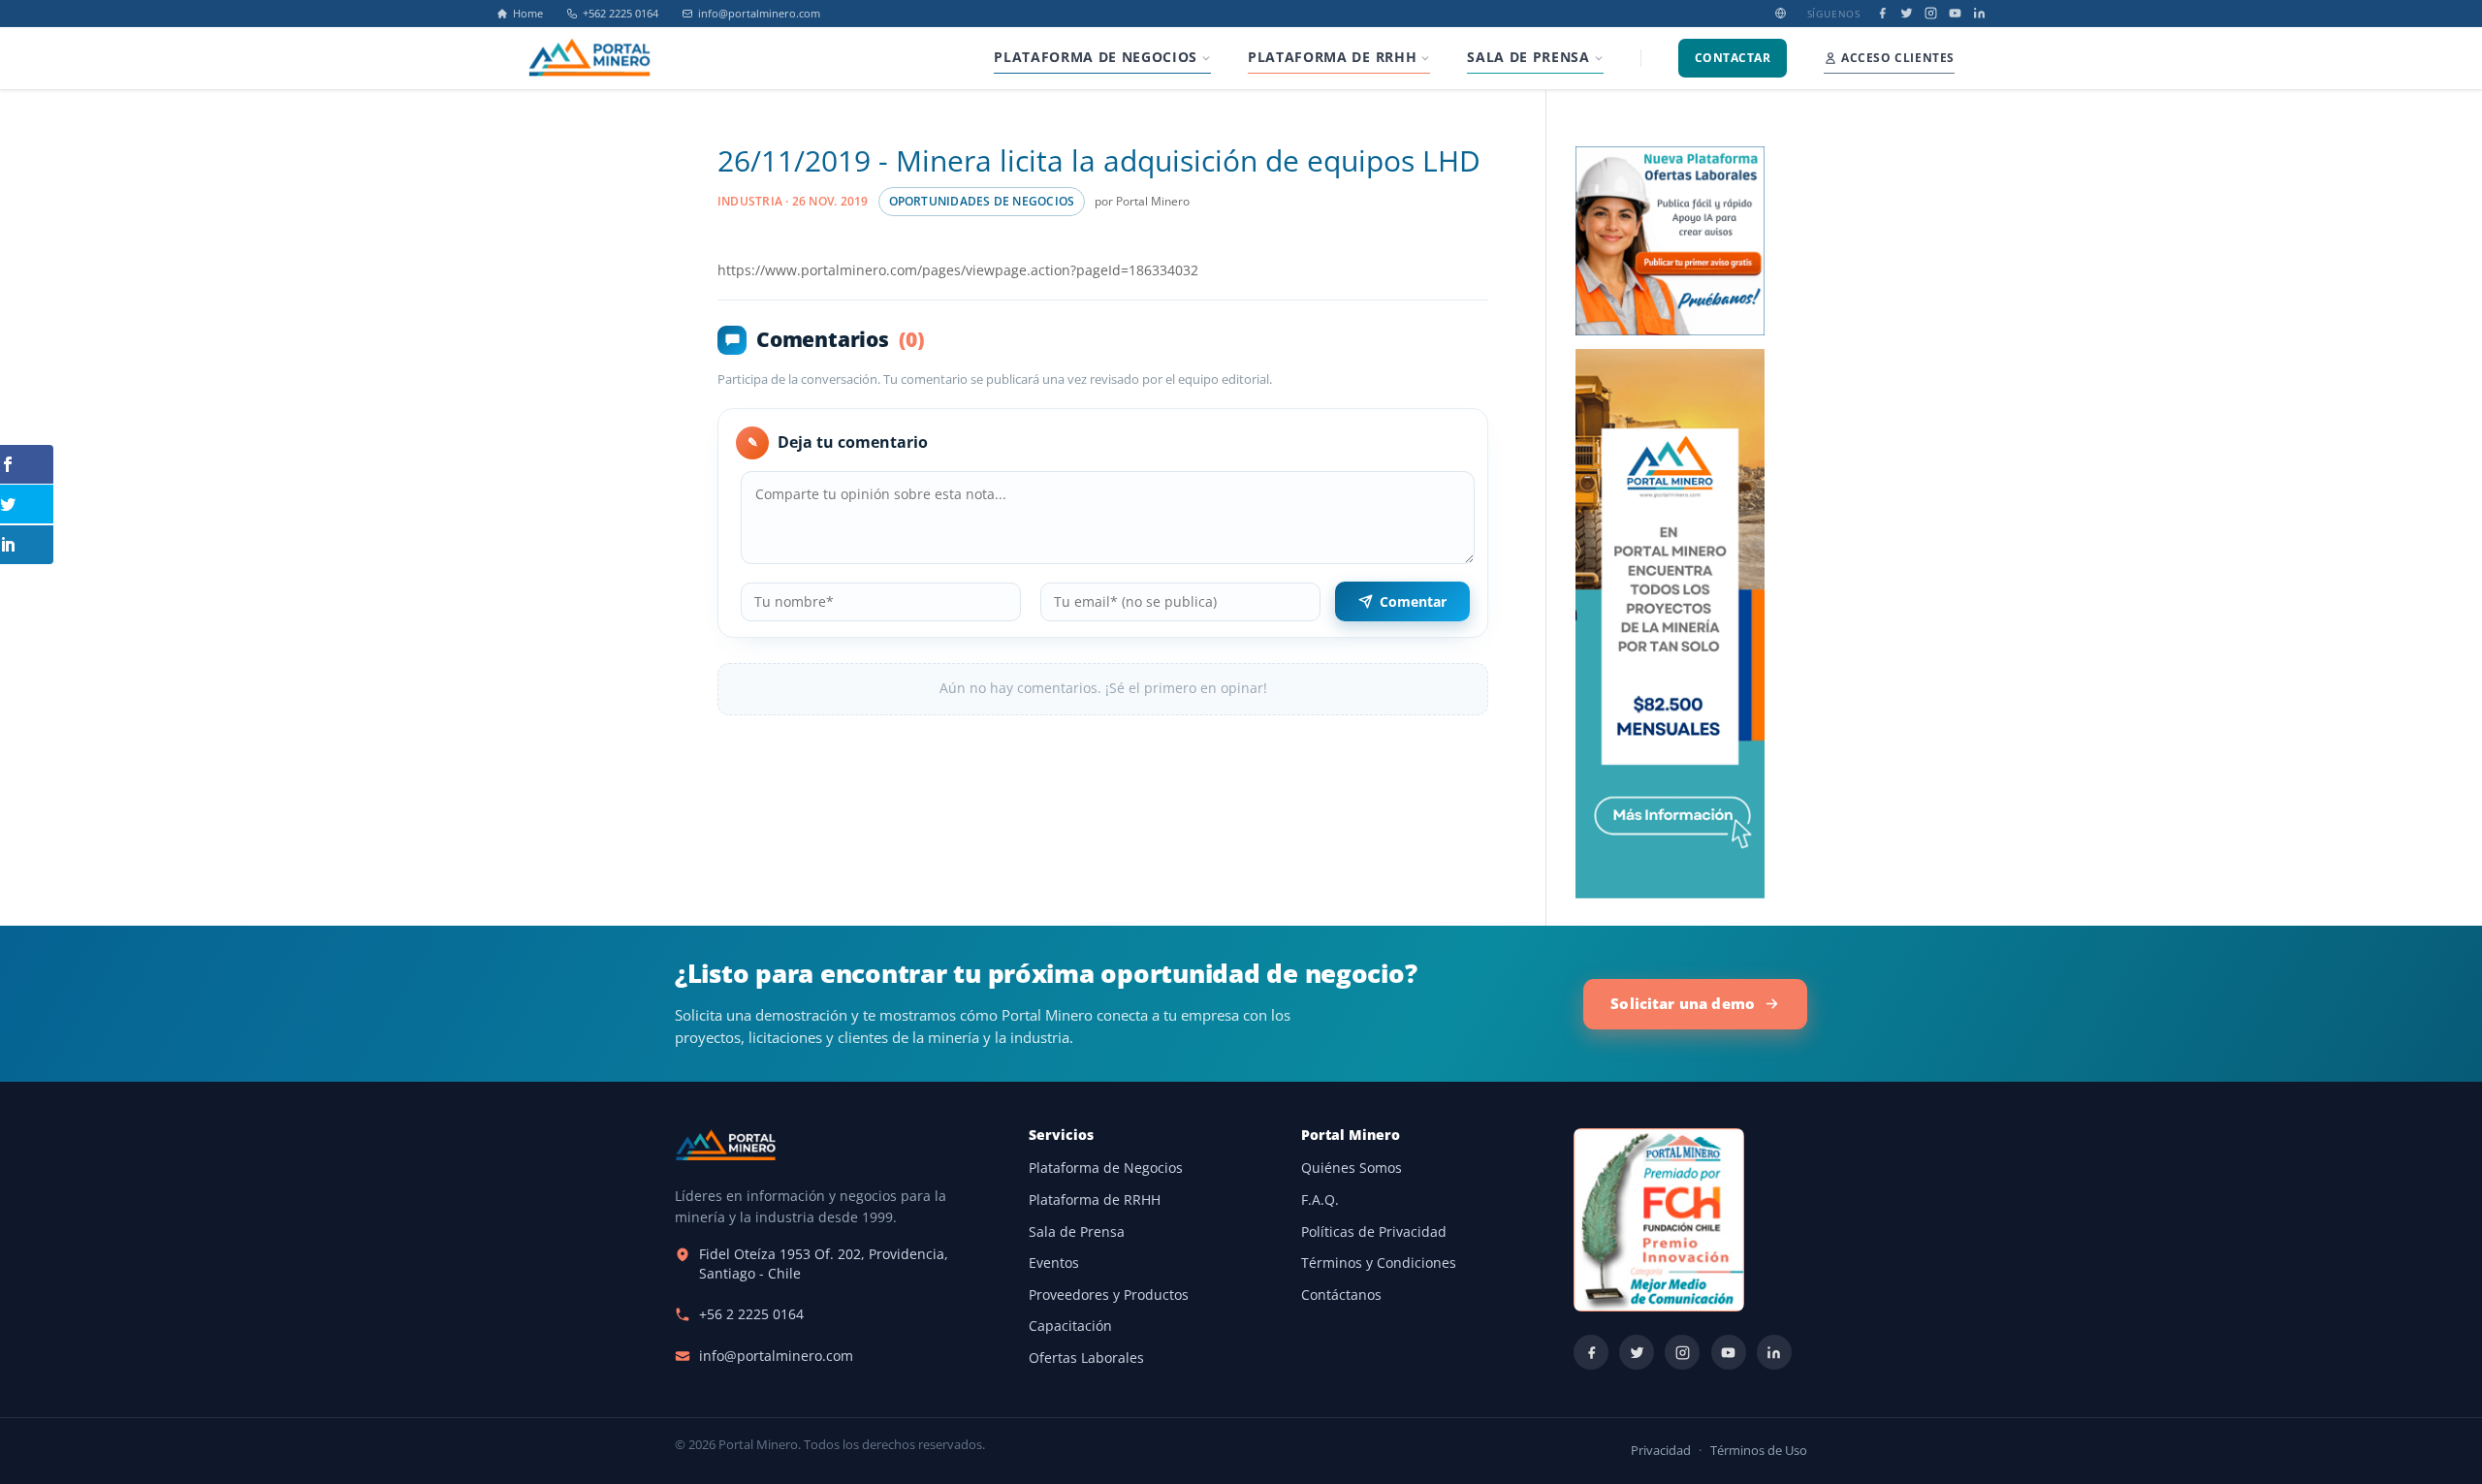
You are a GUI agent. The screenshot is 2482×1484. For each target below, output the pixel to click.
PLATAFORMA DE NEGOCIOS (1096, 57)
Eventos (1054, 1263)
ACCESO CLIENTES (1898, 58)
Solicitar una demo (1683, 1003)
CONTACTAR (1733, 58)
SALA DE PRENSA (1528, 57)
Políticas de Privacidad (1374, 1232)
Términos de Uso (1759, 1451)
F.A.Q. (1320, 1200)
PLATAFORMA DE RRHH (1332, 57)
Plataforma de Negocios (1106, 1168)
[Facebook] (1882, 13)
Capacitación (1070, 1326)
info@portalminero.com (759, 14)
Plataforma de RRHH (1095, 1200)
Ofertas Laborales (1086, 1358)
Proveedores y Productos (1109, 1295)
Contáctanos (1341, 1295)
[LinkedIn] (1979, 13)
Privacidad (1661, 1451)
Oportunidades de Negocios (982, 201)
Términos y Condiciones (1379, 1263)
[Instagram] (1931, 13)
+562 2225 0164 (620, 14)
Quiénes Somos (1352, 1168)
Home (528, 14)
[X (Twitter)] (1907, 13)
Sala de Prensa (1077, 1232)
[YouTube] (1955, 13)
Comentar (1413, 601)
